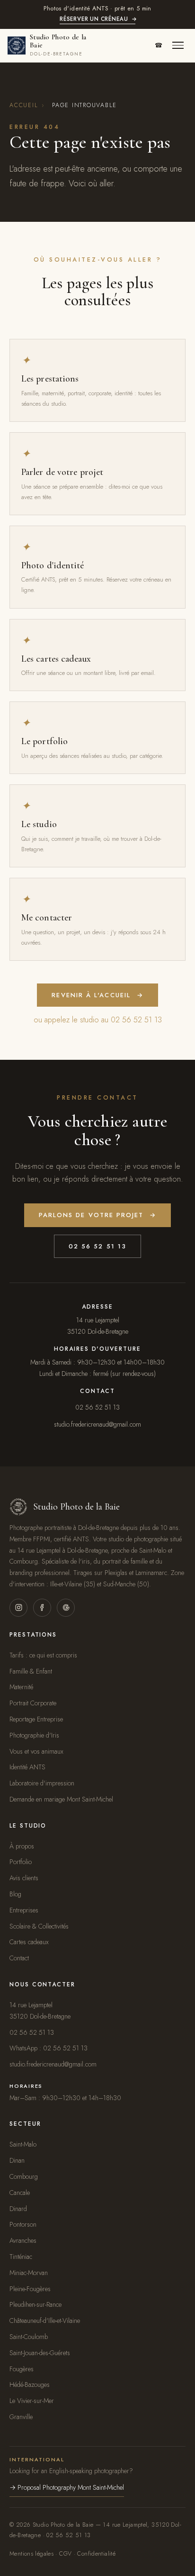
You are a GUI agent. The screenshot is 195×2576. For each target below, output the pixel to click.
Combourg (24, 2176)
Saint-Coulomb (29, 2337)
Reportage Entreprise (36, 1719)
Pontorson (23, 2224)
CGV (65, 2554)
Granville (21, 2417)
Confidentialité (96, 2554)
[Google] (66, 1608)
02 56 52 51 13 (97, 1246)
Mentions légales (31, 2554)
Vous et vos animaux (36, 1751)
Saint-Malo (23, 2144)
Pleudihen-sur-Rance (35, 2304)
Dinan (17, 2160)
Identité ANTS (27, 1767)
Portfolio (21, 1862)
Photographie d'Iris (34, 1735)
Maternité (21, 1687)
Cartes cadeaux (29, 1942)
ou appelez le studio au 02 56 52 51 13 (98, 1020)
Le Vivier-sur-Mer (32, 2401)
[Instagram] (18, 1608)
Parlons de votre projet (98, 1215)
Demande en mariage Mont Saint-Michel (61, 1799)
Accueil (24, 105)
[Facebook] (42, 1608)
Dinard (18, 2209)
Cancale (20, 2193)
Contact (19, 1958)
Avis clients (24, 1878)
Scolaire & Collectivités (39, 1926)
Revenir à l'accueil (97, 995)
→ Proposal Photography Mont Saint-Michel (67, 2487)
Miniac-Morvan (29, 2273)
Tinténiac (21, 2257)
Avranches (23, 2240)
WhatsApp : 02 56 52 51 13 (49, 2048)
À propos (22, 1846)
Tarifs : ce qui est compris (43, 1655)
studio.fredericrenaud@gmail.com (97, 1424)
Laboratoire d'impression (42, 1783)
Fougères (22, 2369)
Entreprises (24, 1910)
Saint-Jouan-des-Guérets (40, 2353)
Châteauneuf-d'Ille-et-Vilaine (45, 2321)
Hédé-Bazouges (30, 2385)
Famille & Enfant (31, 1671)
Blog (15, 1894)
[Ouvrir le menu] (178, 46)
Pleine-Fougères (30, 2289)
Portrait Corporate (33, 1703)
